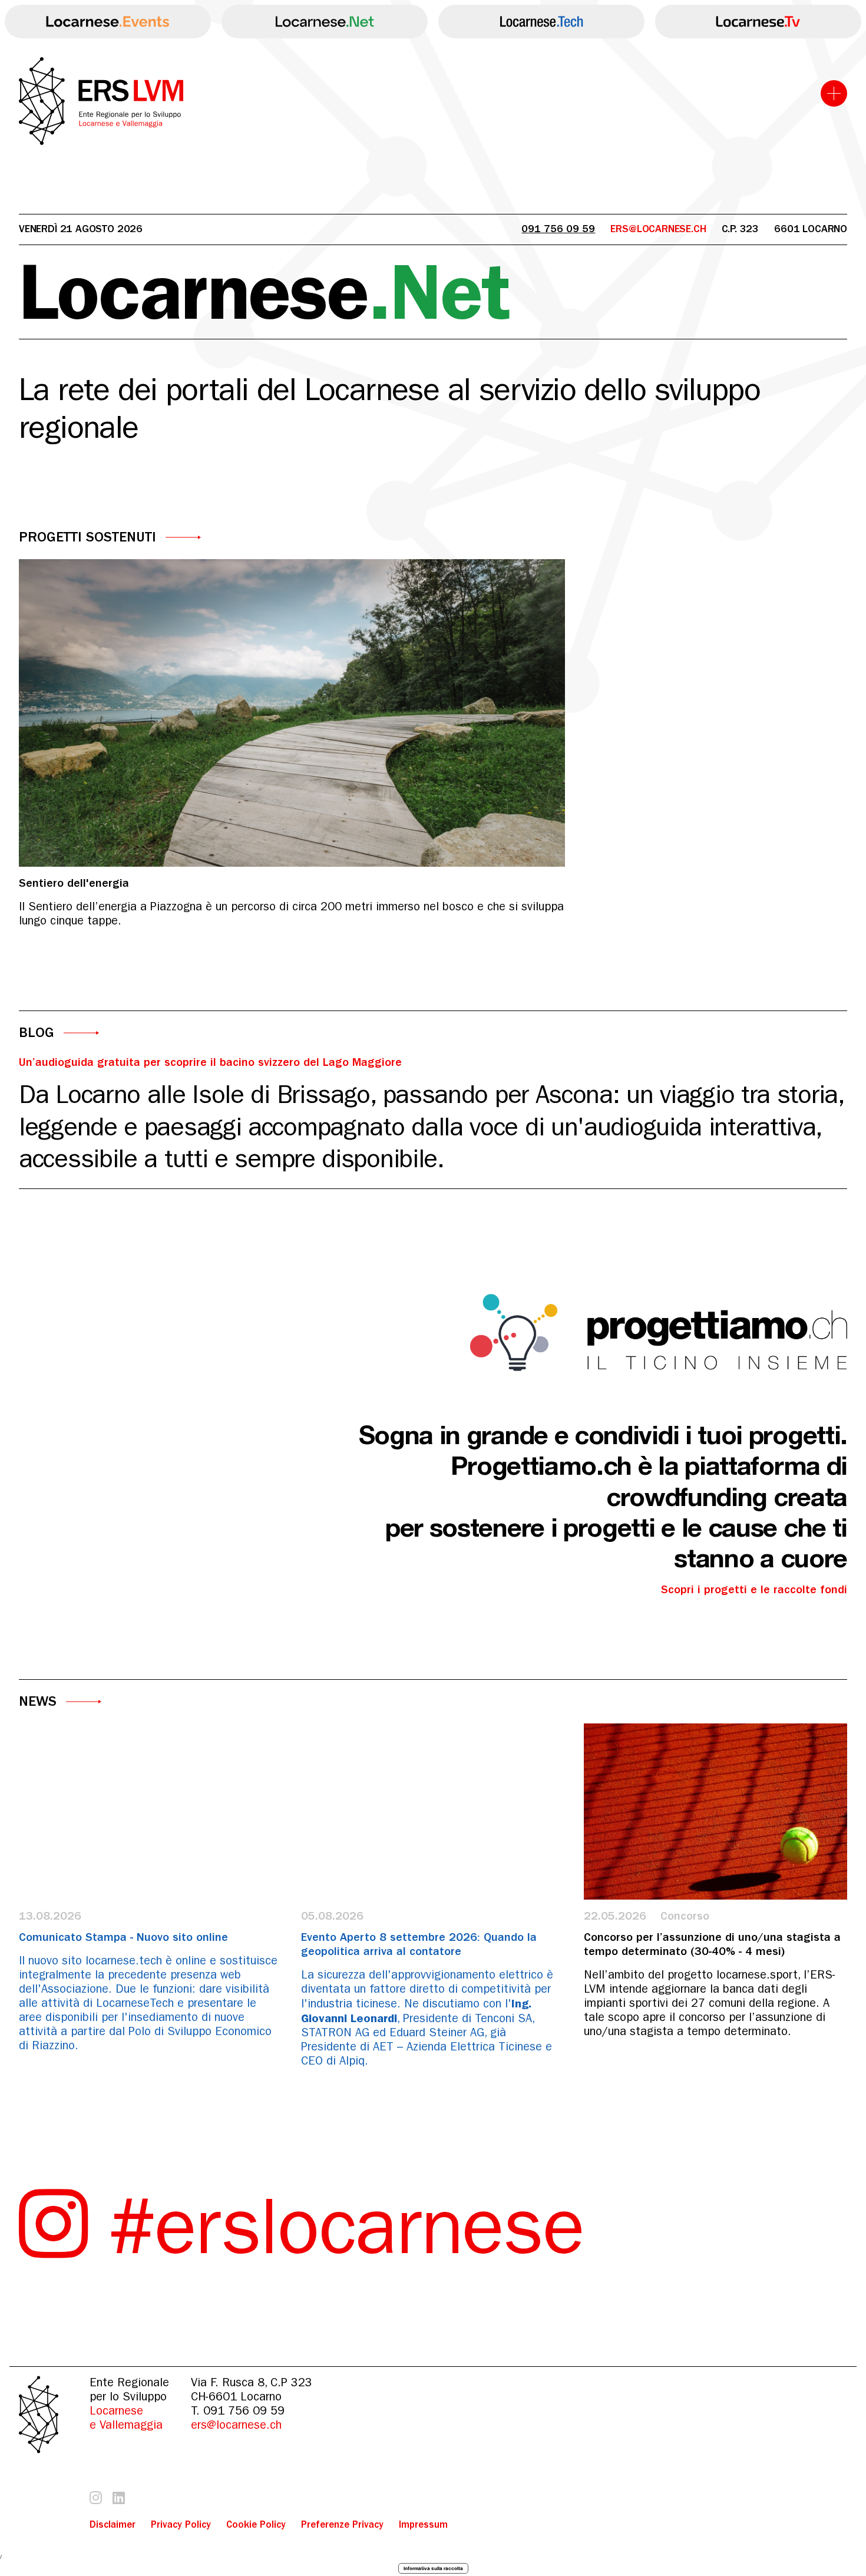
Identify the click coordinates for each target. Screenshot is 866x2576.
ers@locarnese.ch (236, 2425)
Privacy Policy (181, 2524)
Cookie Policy (256, 2524)
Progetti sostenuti (87, 537)
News (38, 1701)
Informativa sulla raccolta (433, 2568)
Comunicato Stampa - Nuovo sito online (123, 1937)
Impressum (423, 2524)
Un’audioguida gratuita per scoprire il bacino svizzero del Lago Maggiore (210, 1062)
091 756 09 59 (558, 229)
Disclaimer (113, 2524)
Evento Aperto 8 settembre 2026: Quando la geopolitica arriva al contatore (419, 1944)
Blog (37, 1033)
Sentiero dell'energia (74, 883)
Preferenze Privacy (342, 2524)
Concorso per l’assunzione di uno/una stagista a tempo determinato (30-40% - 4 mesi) (712, 1944)
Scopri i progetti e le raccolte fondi (754, 1589)
